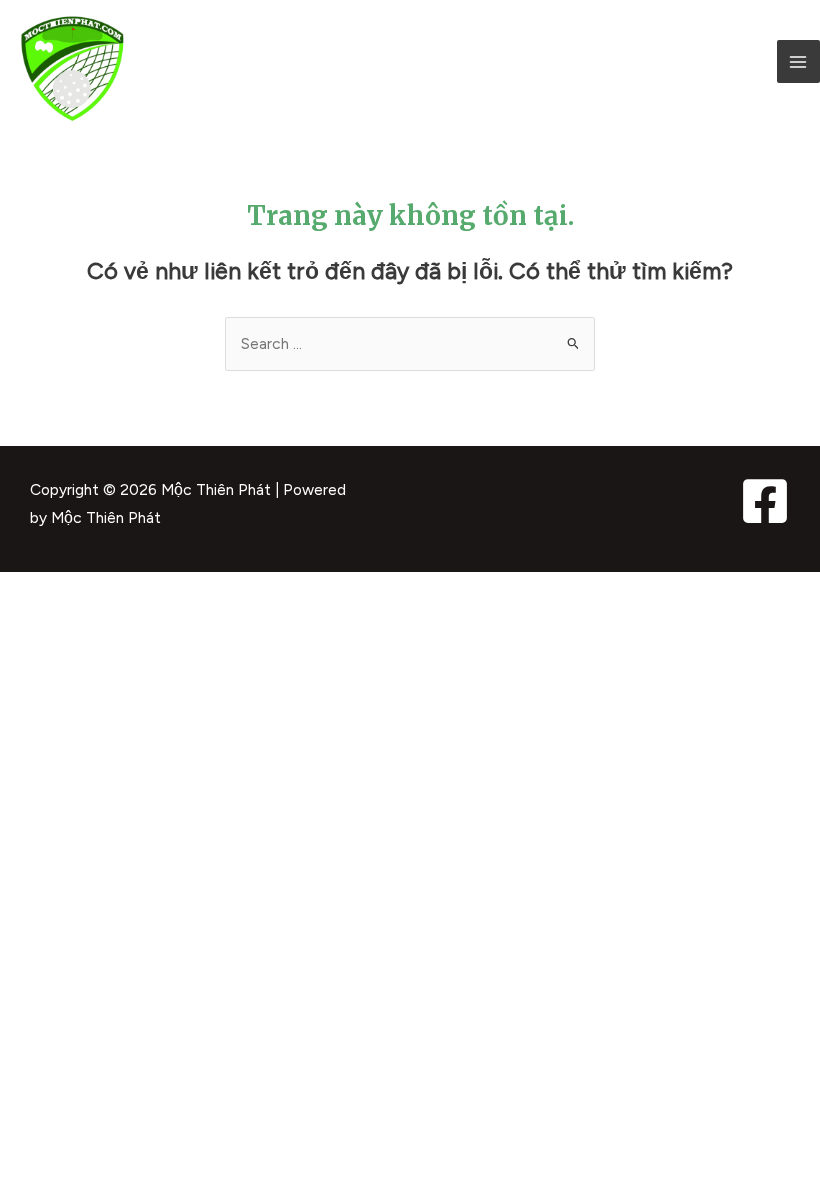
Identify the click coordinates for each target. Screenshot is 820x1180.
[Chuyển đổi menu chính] (798, 61)
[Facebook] (765, 501)
